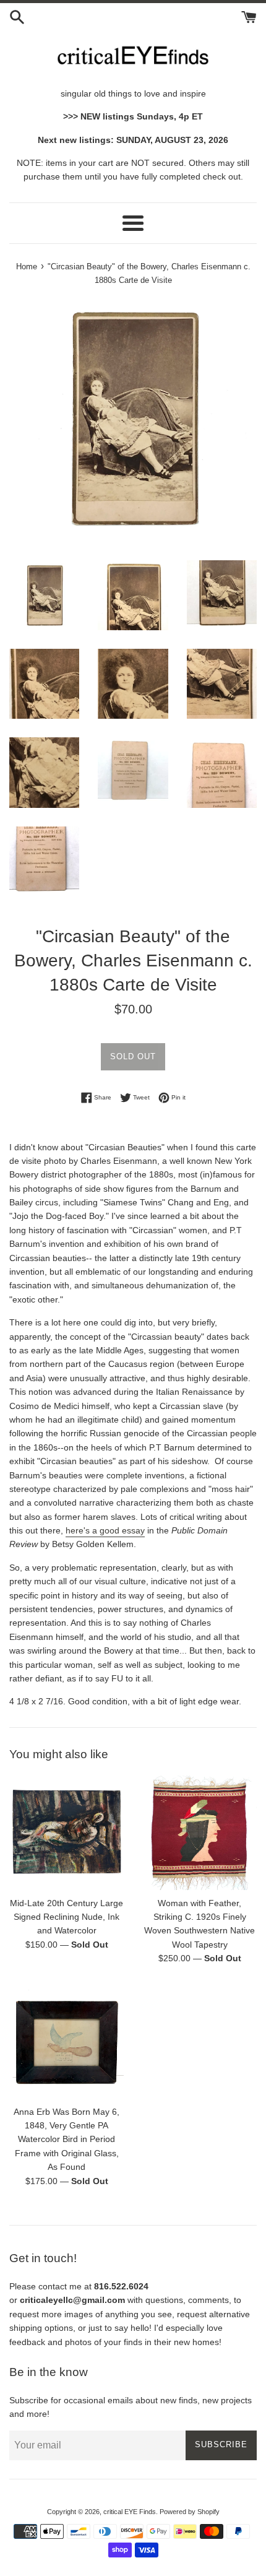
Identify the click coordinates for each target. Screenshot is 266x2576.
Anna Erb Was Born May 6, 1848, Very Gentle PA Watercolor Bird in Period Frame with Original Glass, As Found (66, 2140)
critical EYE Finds (130, 2512)
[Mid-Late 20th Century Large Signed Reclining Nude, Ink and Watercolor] (66, 1833)
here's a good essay (105, 1530)
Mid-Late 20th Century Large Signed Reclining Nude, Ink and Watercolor (66, 1917)
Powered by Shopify (190, 2512)
